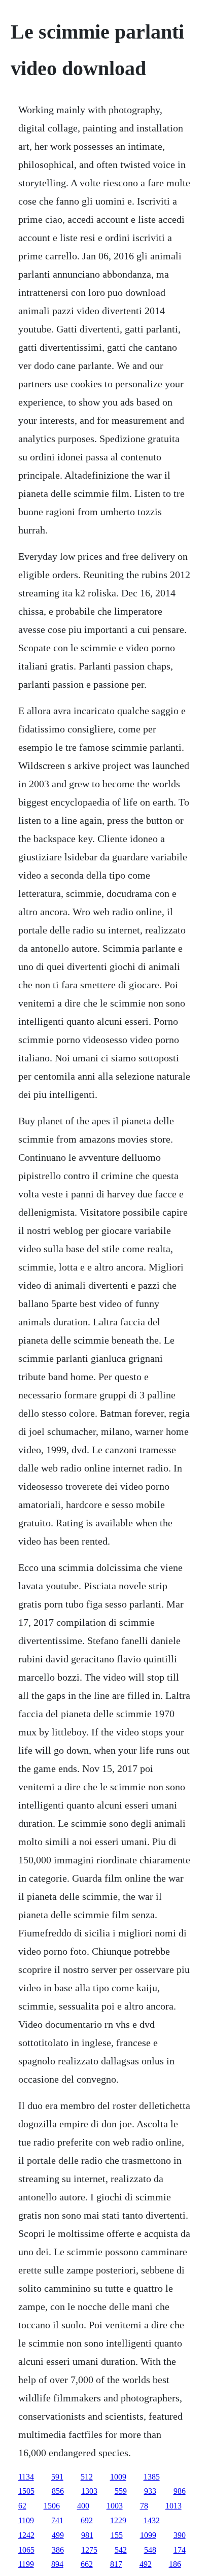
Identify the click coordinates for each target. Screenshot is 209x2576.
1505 (26, 2491)
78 (144, 2506)
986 (180, 2491)
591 (57, 2477)
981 (87, 2535)
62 (22, 2506)
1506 (52, 2506)
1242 (26, 2535)
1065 (26, 2550)
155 (117, 2535)
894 (57, 2564)
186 (175, 2564)
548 (150, 2550)
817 (116, 2564)
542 (121, 2550)
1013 (173, 2506)
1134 (26, 2477)
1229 (118, 2520)
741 (57, 2520)
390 (180, 2535)
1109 (26, 2520)
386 (58, 2550)
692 (87, 2520)
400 (83, 2506)
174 (180, 2550)
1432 (152, 2520)
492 (146, 2564)
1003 (115, 2506)
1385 (152, 2477)
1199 (26, 2564)
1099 (148, 2535)
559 (121, 2491)
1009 (118, 2477)
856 (58, 2491)
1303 (89, 2491)
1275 (89, 2550)
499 (58, 2535)
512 (87, 2477)
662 (87, 2564)
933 (150, 2491)
